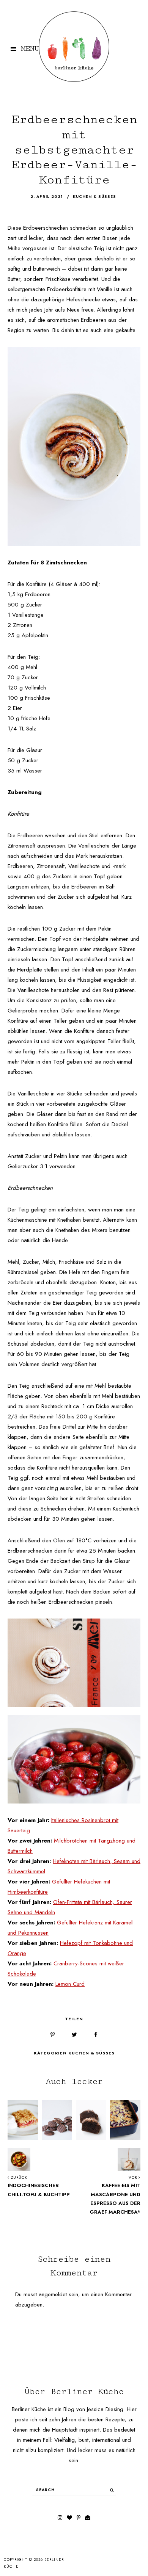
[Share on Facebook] (96, 2035)
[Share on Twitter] (74, 2035)
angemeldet (53, 2294)
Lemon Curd (70, 1984)
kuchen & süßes (94, 197)
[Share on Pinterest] (53, 2035)
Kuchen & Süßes (91, 2053)
